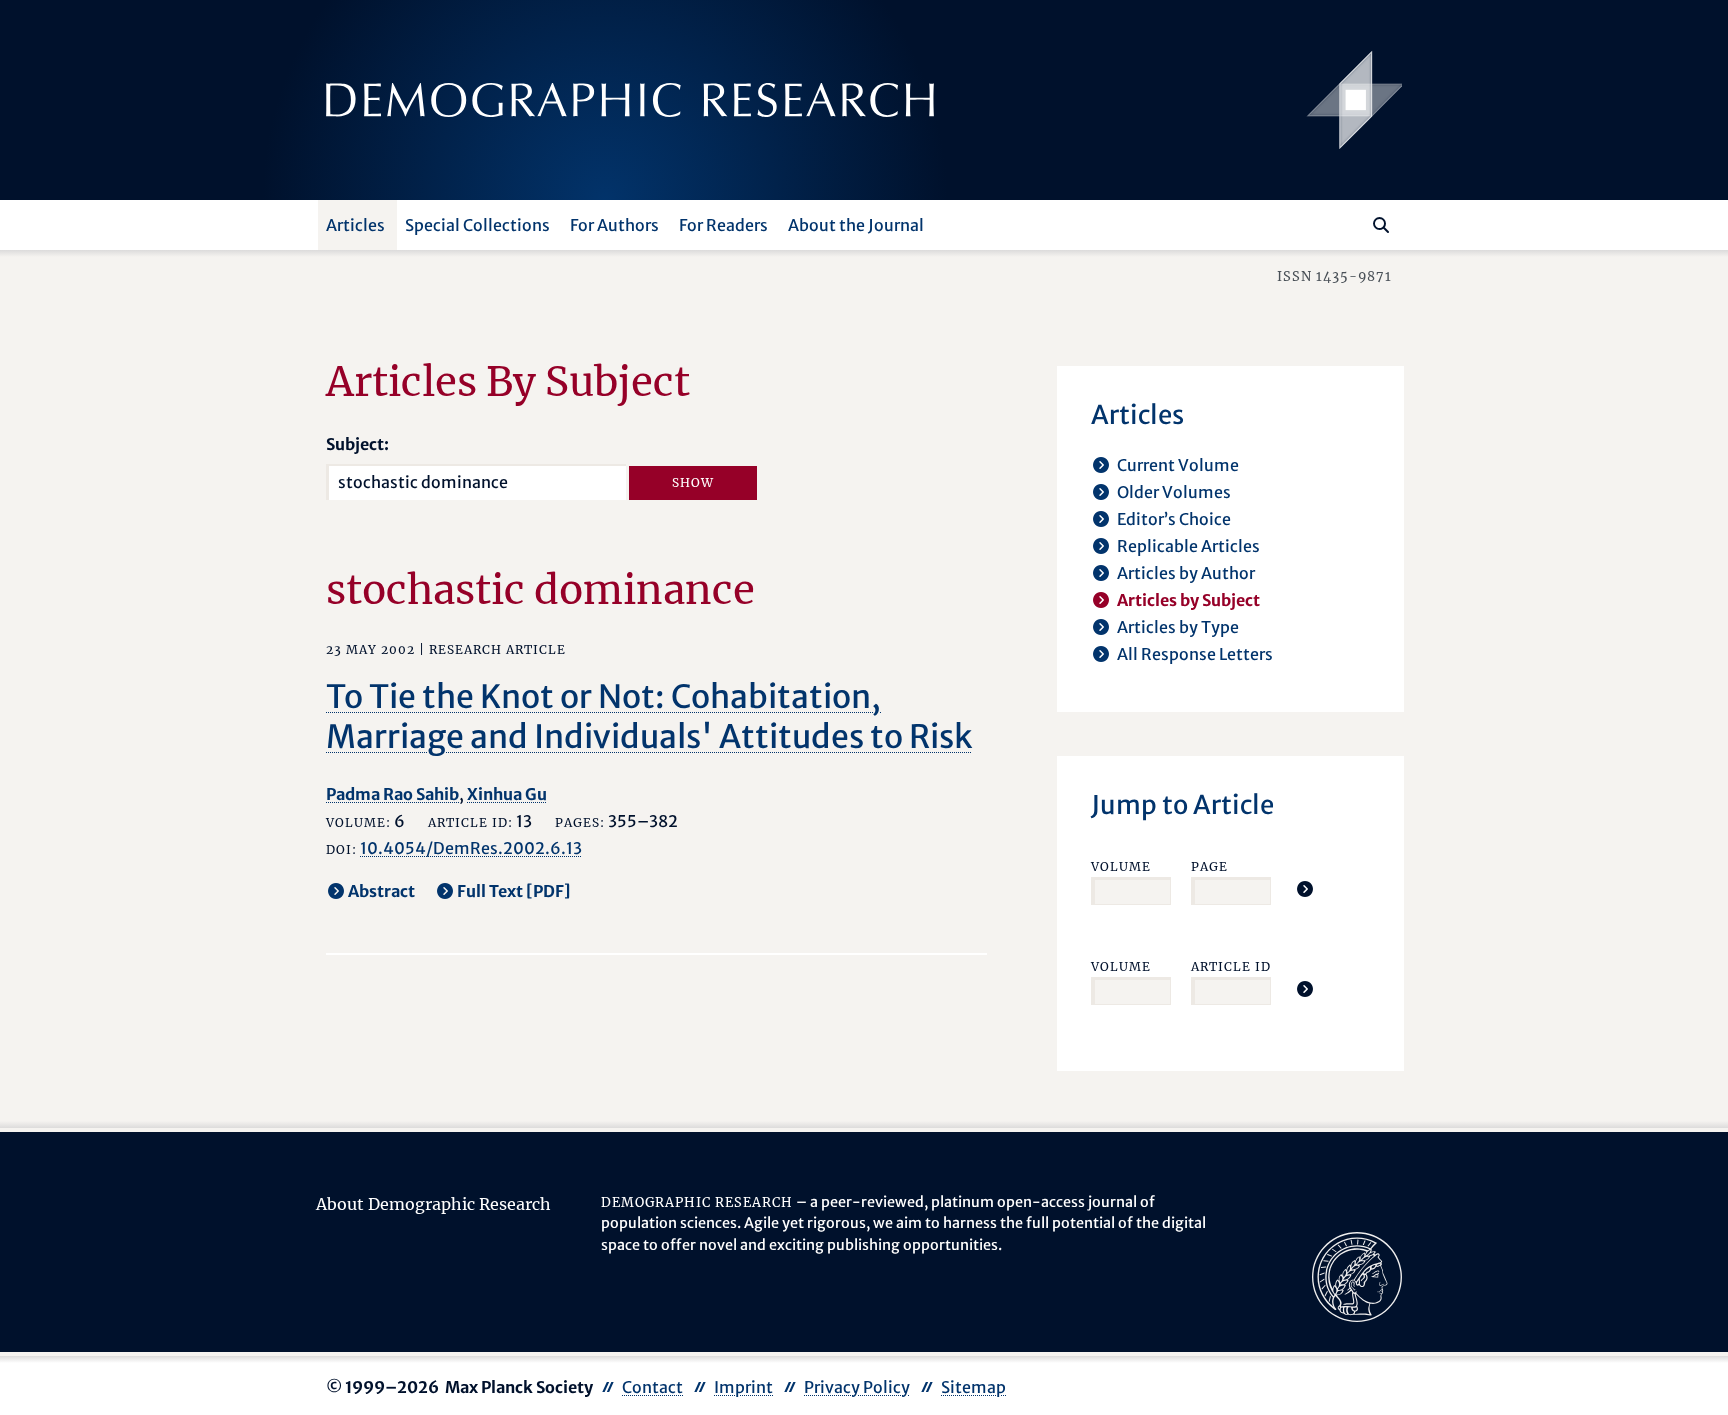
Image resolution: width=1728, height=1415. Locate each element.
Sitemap (973, 1387)
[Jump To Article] (1305, 889)
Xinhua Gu (507, 794)
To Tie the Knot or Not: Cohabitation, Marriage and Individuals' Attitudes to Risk (649, 717)
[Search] (1381, 225)
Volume (1121, 866)
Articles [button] (355, 225)
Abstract (381, 891)
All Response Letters (1195, 654)
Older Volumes (1174, 492)
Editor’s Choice (1174, 519)
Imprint (743, 1387)
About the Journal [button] (856, 225)
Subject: (357, 444)
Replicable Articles (1188, 546)
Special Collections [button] (477, 225)
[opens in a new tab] (1357, 1275)
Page (1209, 866)
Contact (652, 1387)
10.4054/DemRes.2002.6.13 (471, 848)
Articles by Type (1178, 627)
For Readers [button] (723, 225)
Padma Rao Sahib (392, 794)
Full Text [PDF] (514, 891)
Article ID (1231, 966)
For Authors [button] (614, 225)
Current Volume (1178, 465)
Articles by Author (1186, 573)
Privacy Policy (857, 1387)
